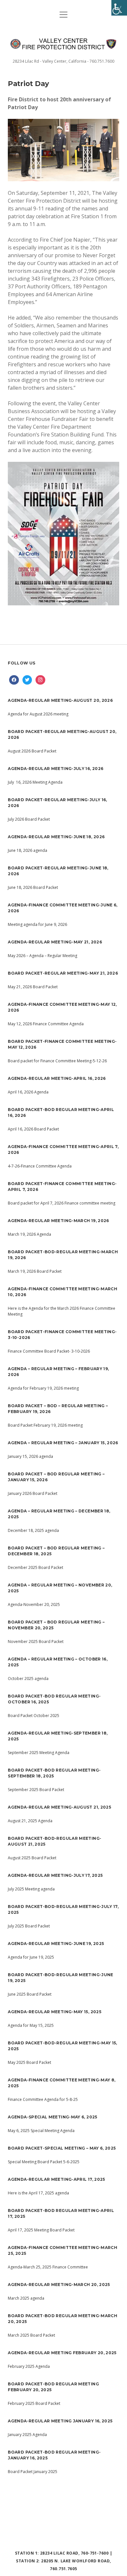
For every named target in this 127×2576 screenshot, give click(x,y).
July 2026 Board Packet (29, 819)
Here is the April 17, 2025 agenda (38, 2193)
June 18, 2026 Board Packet (33, 887)
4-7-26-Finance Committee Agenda (40, 1166)
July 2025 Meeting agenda (31, 1889)
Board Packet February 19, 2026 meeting (45, 1425)
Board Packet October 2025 (34, 1716)
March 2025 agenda (26, 2298)
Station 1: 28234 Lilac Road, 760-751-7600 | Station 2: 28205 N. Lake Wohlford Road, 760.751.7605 (64, 2561)
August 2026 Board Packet (32, 751)
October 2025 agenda (28, 1679)
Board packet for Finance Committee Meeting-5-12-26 (57, 1061)
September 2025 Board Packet (36, 1790)
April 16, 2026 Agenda (28, 1092)
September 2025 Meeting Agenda (39, 1753)
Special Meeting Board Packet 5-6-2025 (44, 2162)
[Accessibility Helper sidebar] (119, 8)
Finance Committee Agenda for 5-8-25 (43, 2099)
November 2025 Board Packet (36, 1642)
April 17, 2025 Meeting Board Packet (41, 2230)
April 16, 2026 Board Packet (33, 1129)
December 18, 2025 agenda (33, 1530)
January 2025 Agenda (27, 2435)
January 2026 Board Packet (33, 1493)
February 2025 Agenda (29, 2366)
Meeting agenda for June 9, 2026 (37, 924)
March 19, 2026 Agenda (29, 1234)
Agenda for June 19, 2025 (31, 1957)
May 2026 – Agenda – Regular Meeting (42, 956)
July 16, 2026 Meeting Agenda (35, 782)
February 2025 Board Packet (35, 2403)
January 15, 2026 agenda (30, 1456)
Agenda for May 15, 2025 (31, 2025)
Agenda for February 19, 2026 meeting (43, 1388)
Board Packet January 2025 (33, 2472)
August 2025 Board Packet (32, 1858)
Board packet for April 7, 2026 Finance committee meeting (62, 1203)
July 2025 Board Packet (29, 1926)
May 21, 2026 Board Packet (33, 987)
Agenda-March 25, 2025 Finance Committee (48, 2267)
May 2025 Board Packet (29, 2062)
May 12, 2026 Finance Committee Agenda (46, 1024)
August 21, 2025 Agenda (30, 1821)
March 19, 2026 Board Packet (35, 1271)
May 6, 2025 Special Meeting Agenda (41, 2131)
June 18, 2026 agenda (28, 850)
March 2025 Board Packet (31, 2335)
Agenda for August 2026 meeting (38, 714)
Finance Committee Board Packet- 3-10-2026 (49, 1351)
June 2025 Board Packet (30, 1994)
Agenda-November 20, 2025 (34, 1604)
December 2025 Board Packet (35, 1567)
